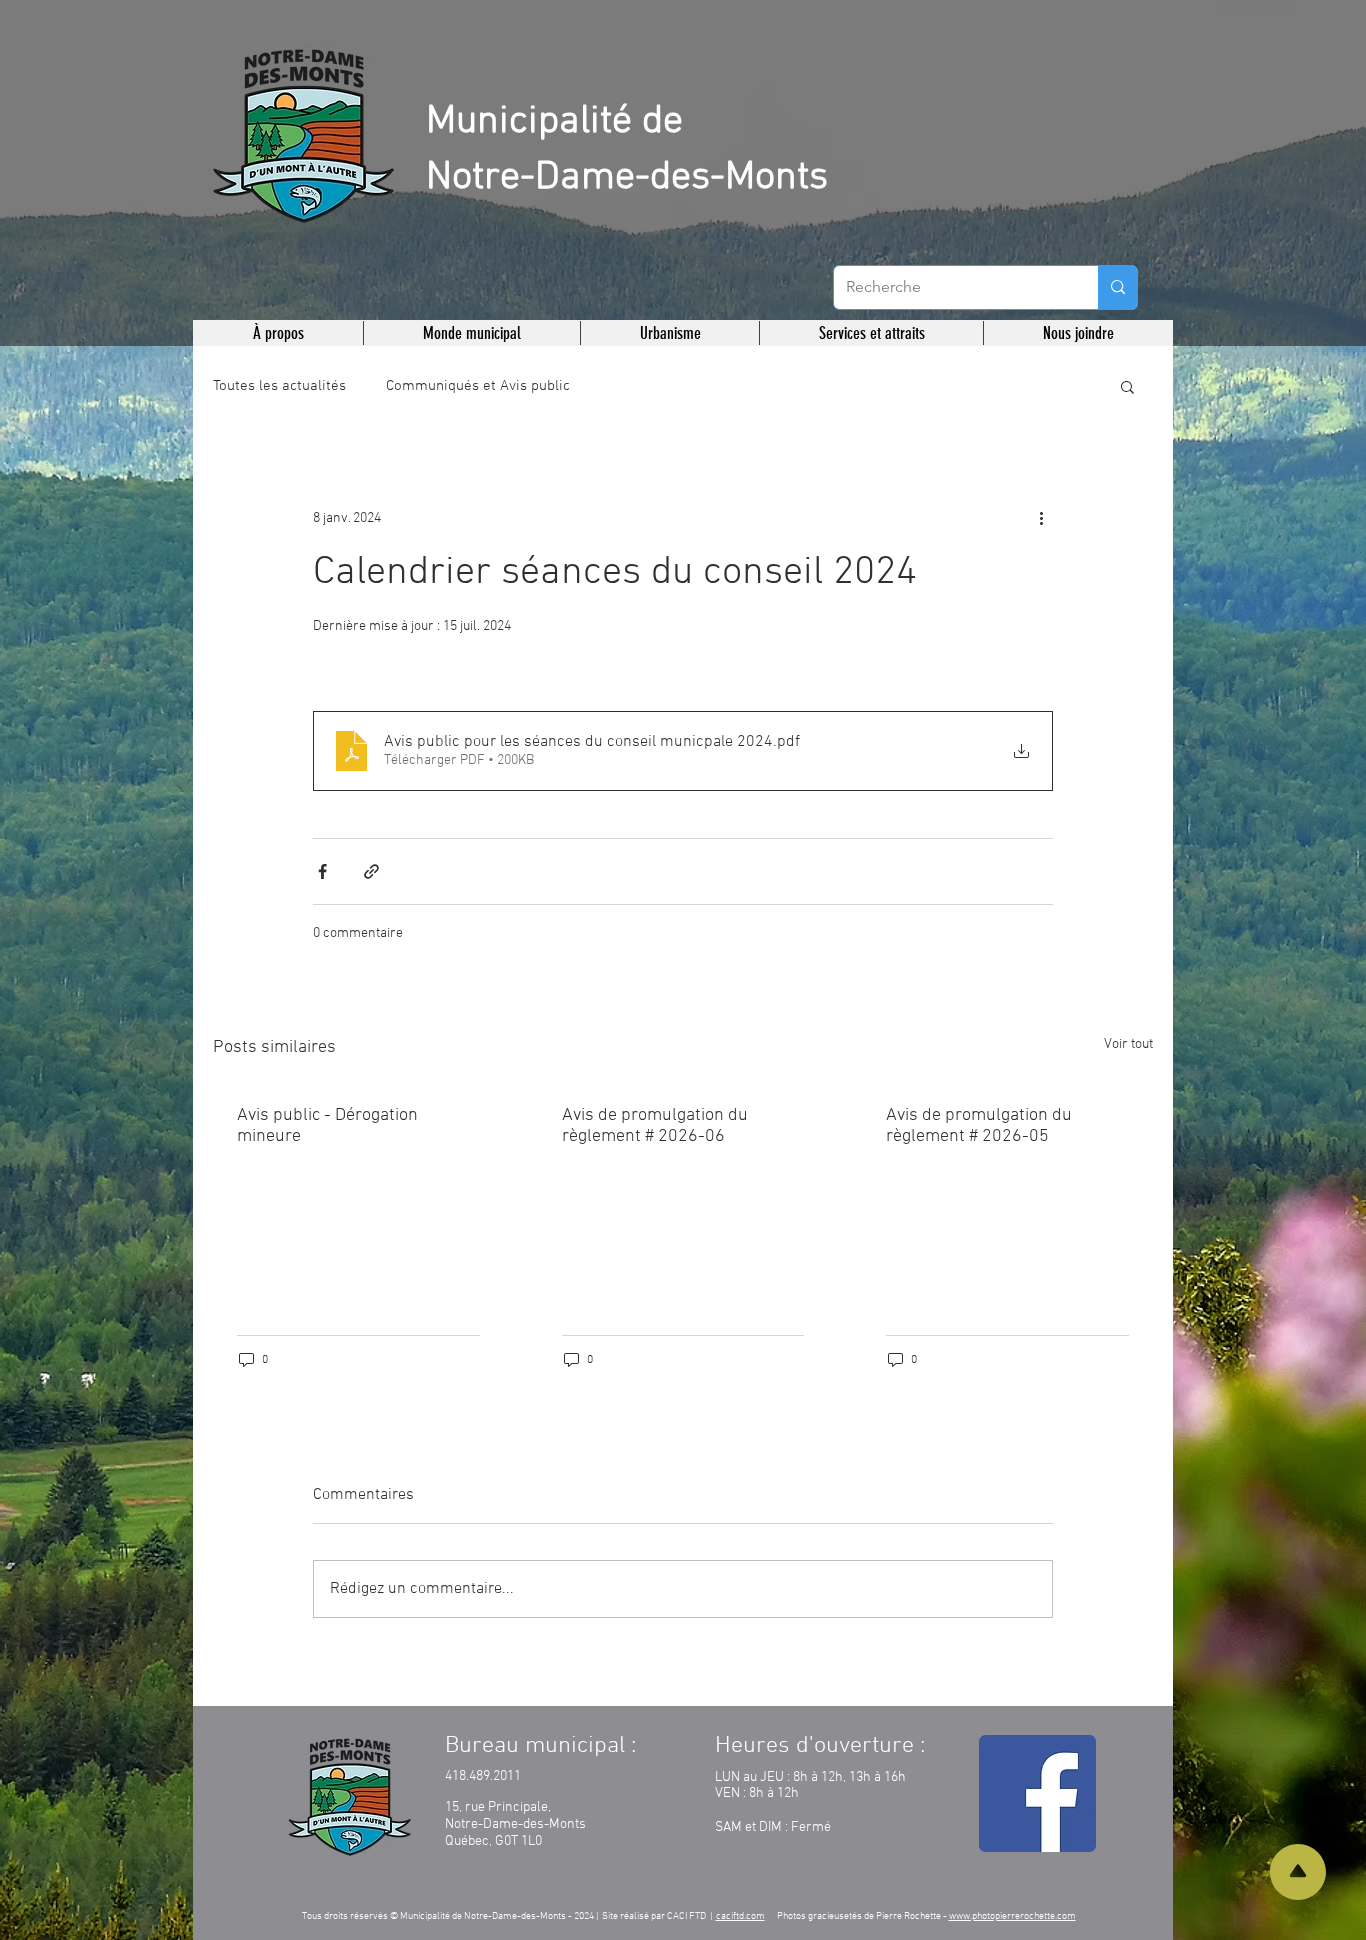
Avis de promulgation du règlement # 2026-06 (655, 1126)
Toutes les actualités (279, 386)
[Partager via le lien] (371, 871)
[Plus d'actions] (1041, 518)
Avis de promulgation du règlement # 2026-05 (979, 1126)
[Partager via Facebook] (322, 871)
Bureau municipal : (540, 1746)
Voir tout (1128, 1044)
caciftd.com (740, 1916)
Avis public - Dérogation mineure (327, 1126)
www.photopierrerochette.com (1012, 1916)
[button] (278, 333)
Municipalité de (554, 122)
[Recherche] (1117, 287)
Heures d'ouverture (814, 1746)
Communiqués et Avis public (478, 386)
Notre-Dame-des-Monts (627, 178)
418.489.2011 (483, 1776)
